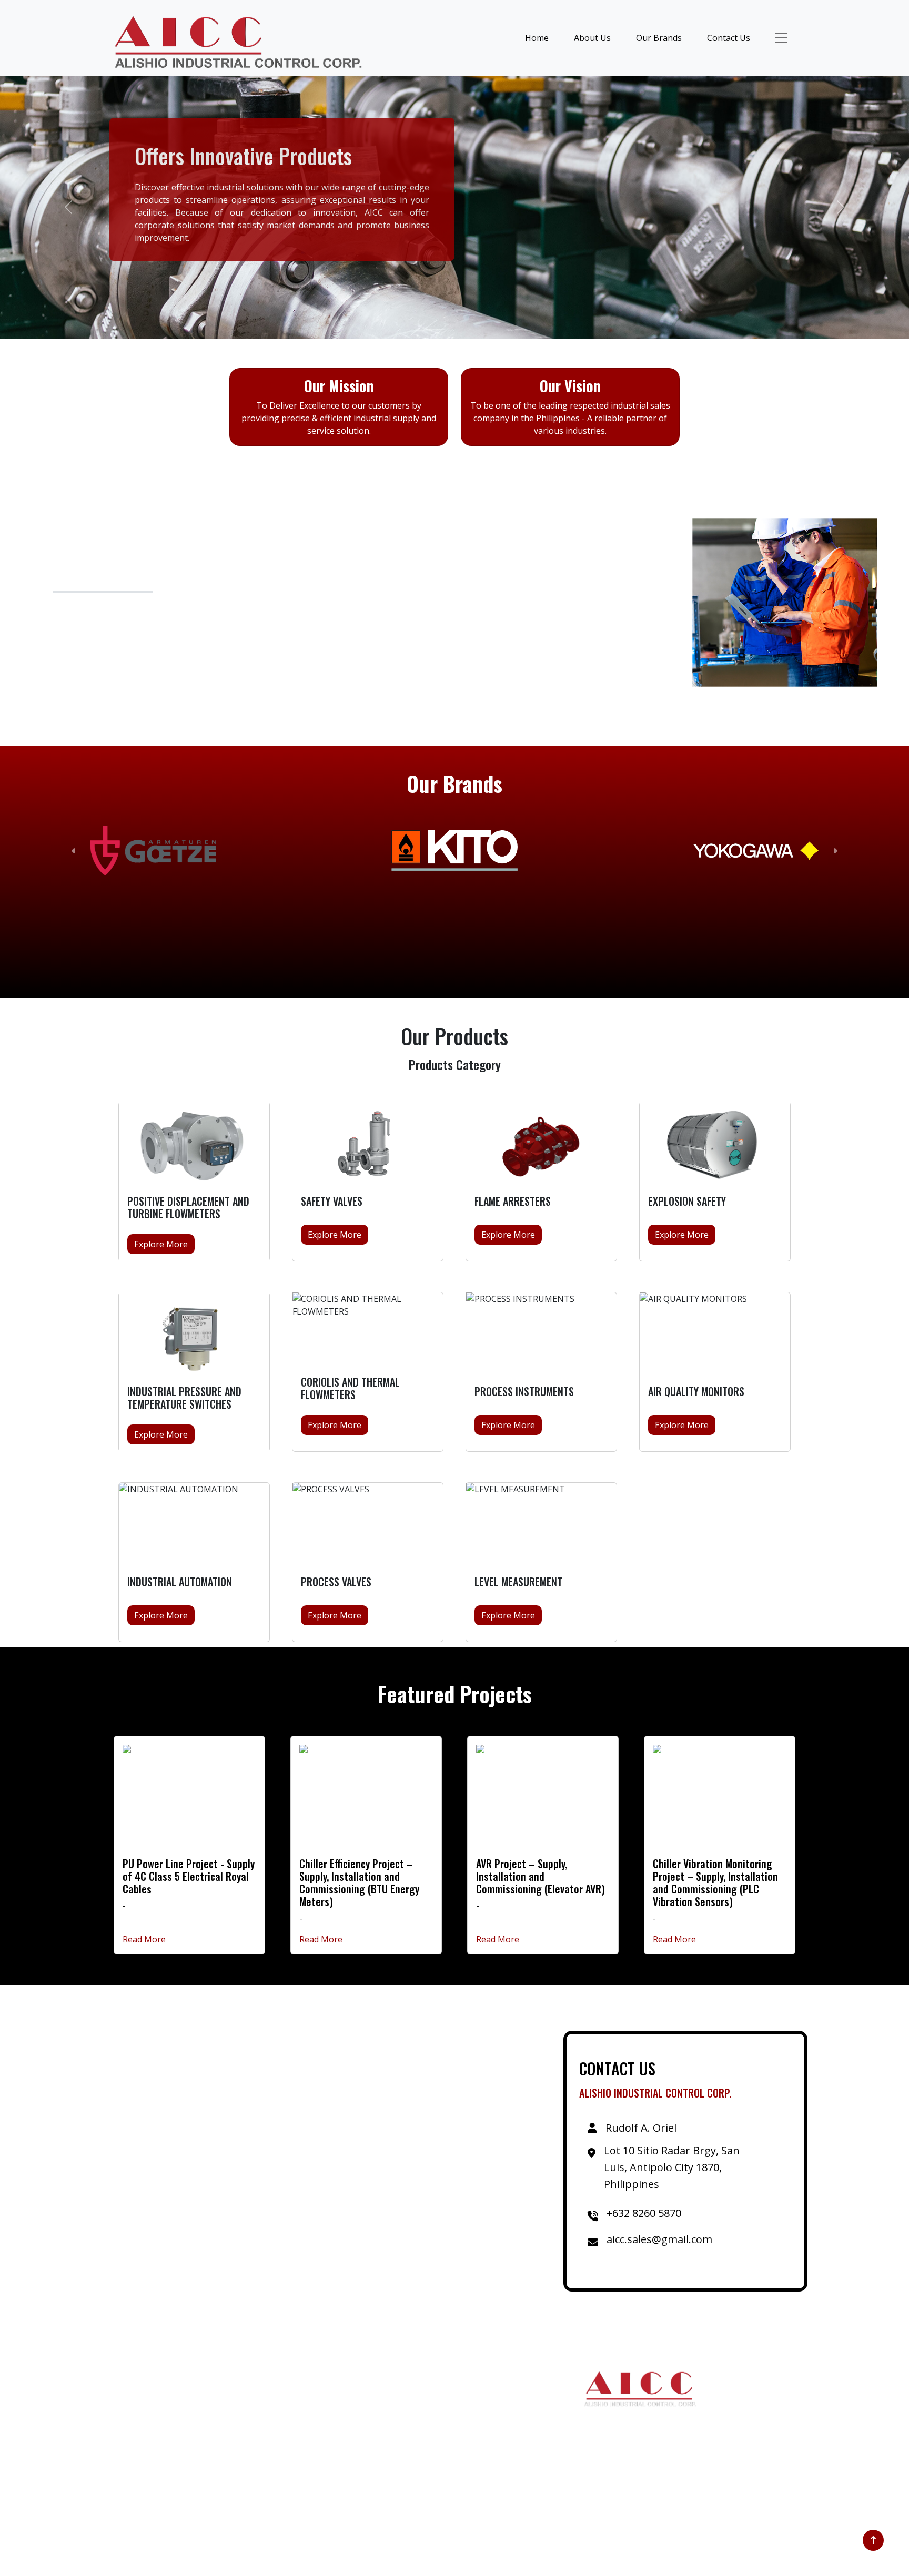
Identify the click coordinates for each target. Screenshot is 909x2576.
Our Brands (659, 38)
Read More (144, 1939)
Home (537, 38)
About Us (592, 38)
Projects (227, 2407)
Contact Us (729, 38)
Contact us (232, 2441)
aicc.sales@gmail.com (399, 2458)
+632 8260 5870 (388, 2441)
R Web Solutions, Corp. (584, 2561)
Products (229, 2475)
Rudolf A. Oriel (386, 2390)
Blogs (222, 2458)
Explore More (161, 1244)
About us (229, 2424)
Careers (226, 2489)
